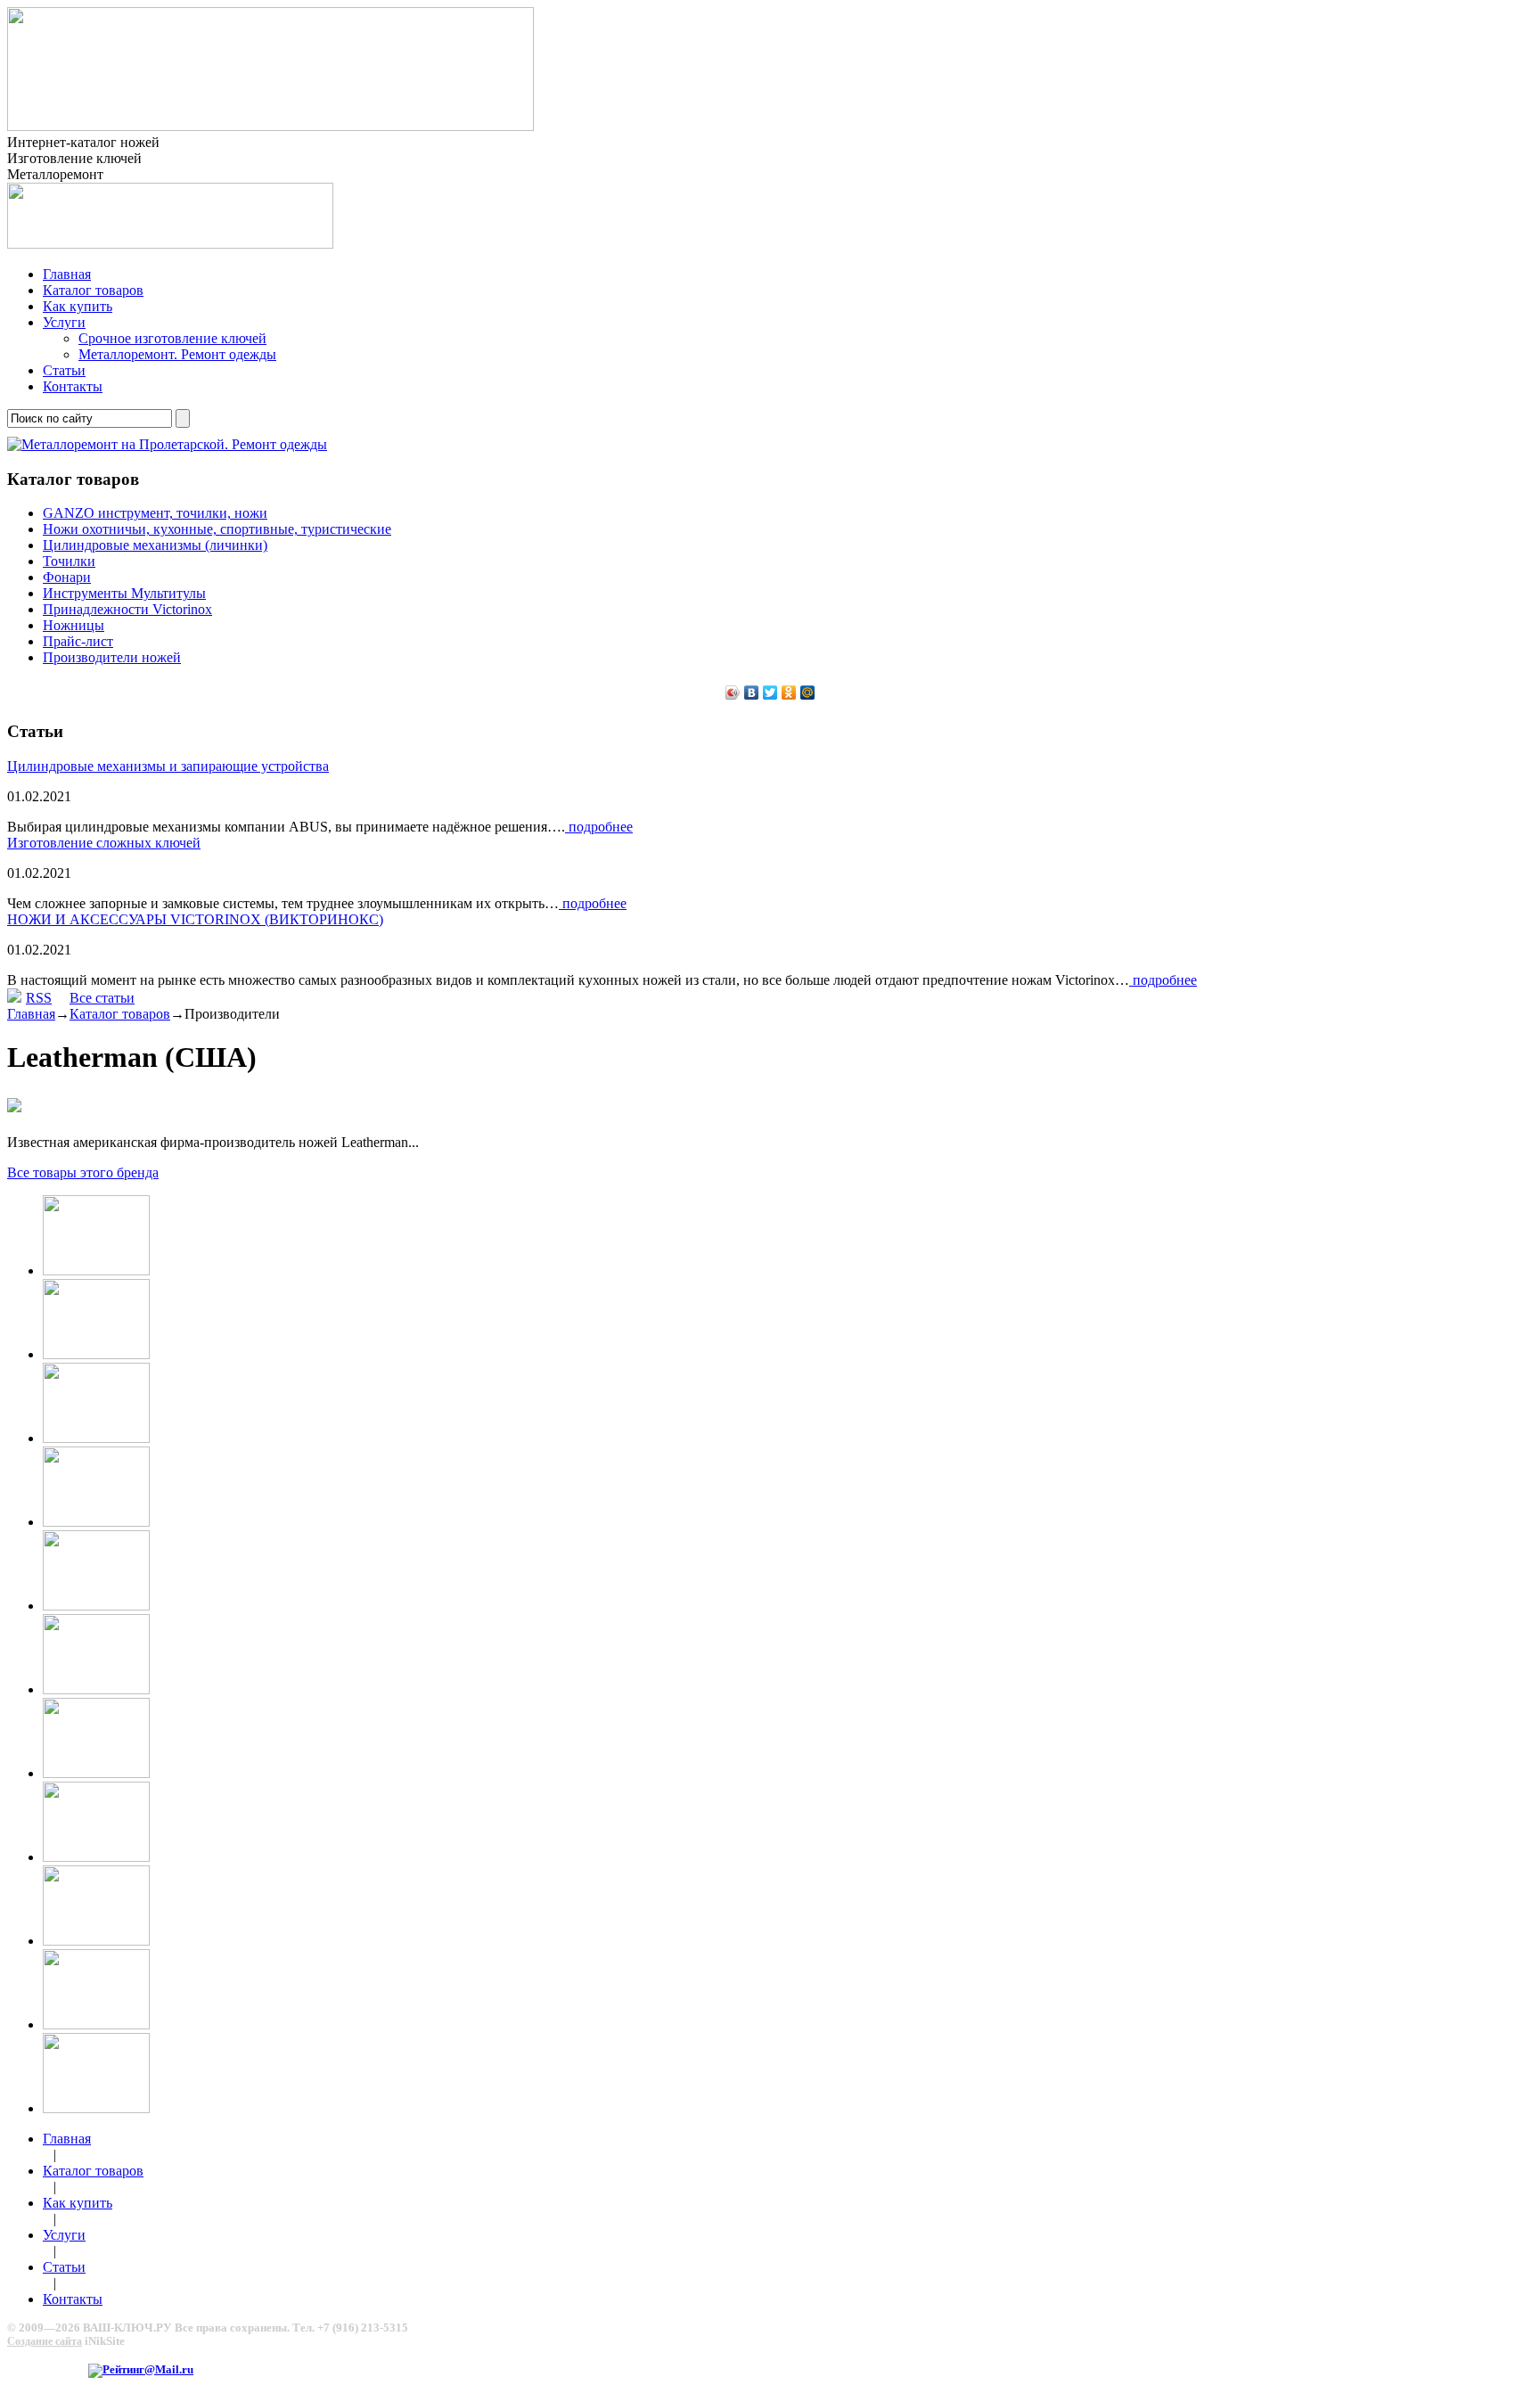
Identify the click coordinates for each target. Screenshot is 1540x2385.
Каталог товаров (93, 290)
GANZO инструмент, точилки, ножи (155, 513)
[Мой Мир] (808, 693)
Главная (67, 274)
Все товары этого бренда (83, 1172)
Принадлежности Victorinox (127, 609)
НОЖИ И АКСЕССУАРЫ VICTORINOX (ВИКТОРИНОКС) (195, 919)
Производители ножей (112, 657)
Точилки (69, 561)
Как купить (78, 306)
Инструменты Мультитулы (124, 593)
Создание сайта (45, 2341)
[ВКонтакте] (752, 693)
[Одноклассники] (789, 693)
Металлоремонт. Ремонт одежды (177, 354)
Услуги (64, 322)
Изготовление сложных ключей (104, 843)
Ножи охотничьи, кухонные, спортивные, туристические (217, 529)
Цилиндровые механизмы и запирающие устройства (168, 766)
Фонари (67, 577)
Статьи (64, 370)
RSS (39, 998)
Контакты (73, 386)
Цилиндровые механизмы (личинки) (155, 545)
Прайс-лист (78, 641)
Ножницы (74, 625)
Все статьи (102, 998)
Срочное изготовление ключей (172, 338)
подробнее (599, 827)
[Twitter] (770, 693)
